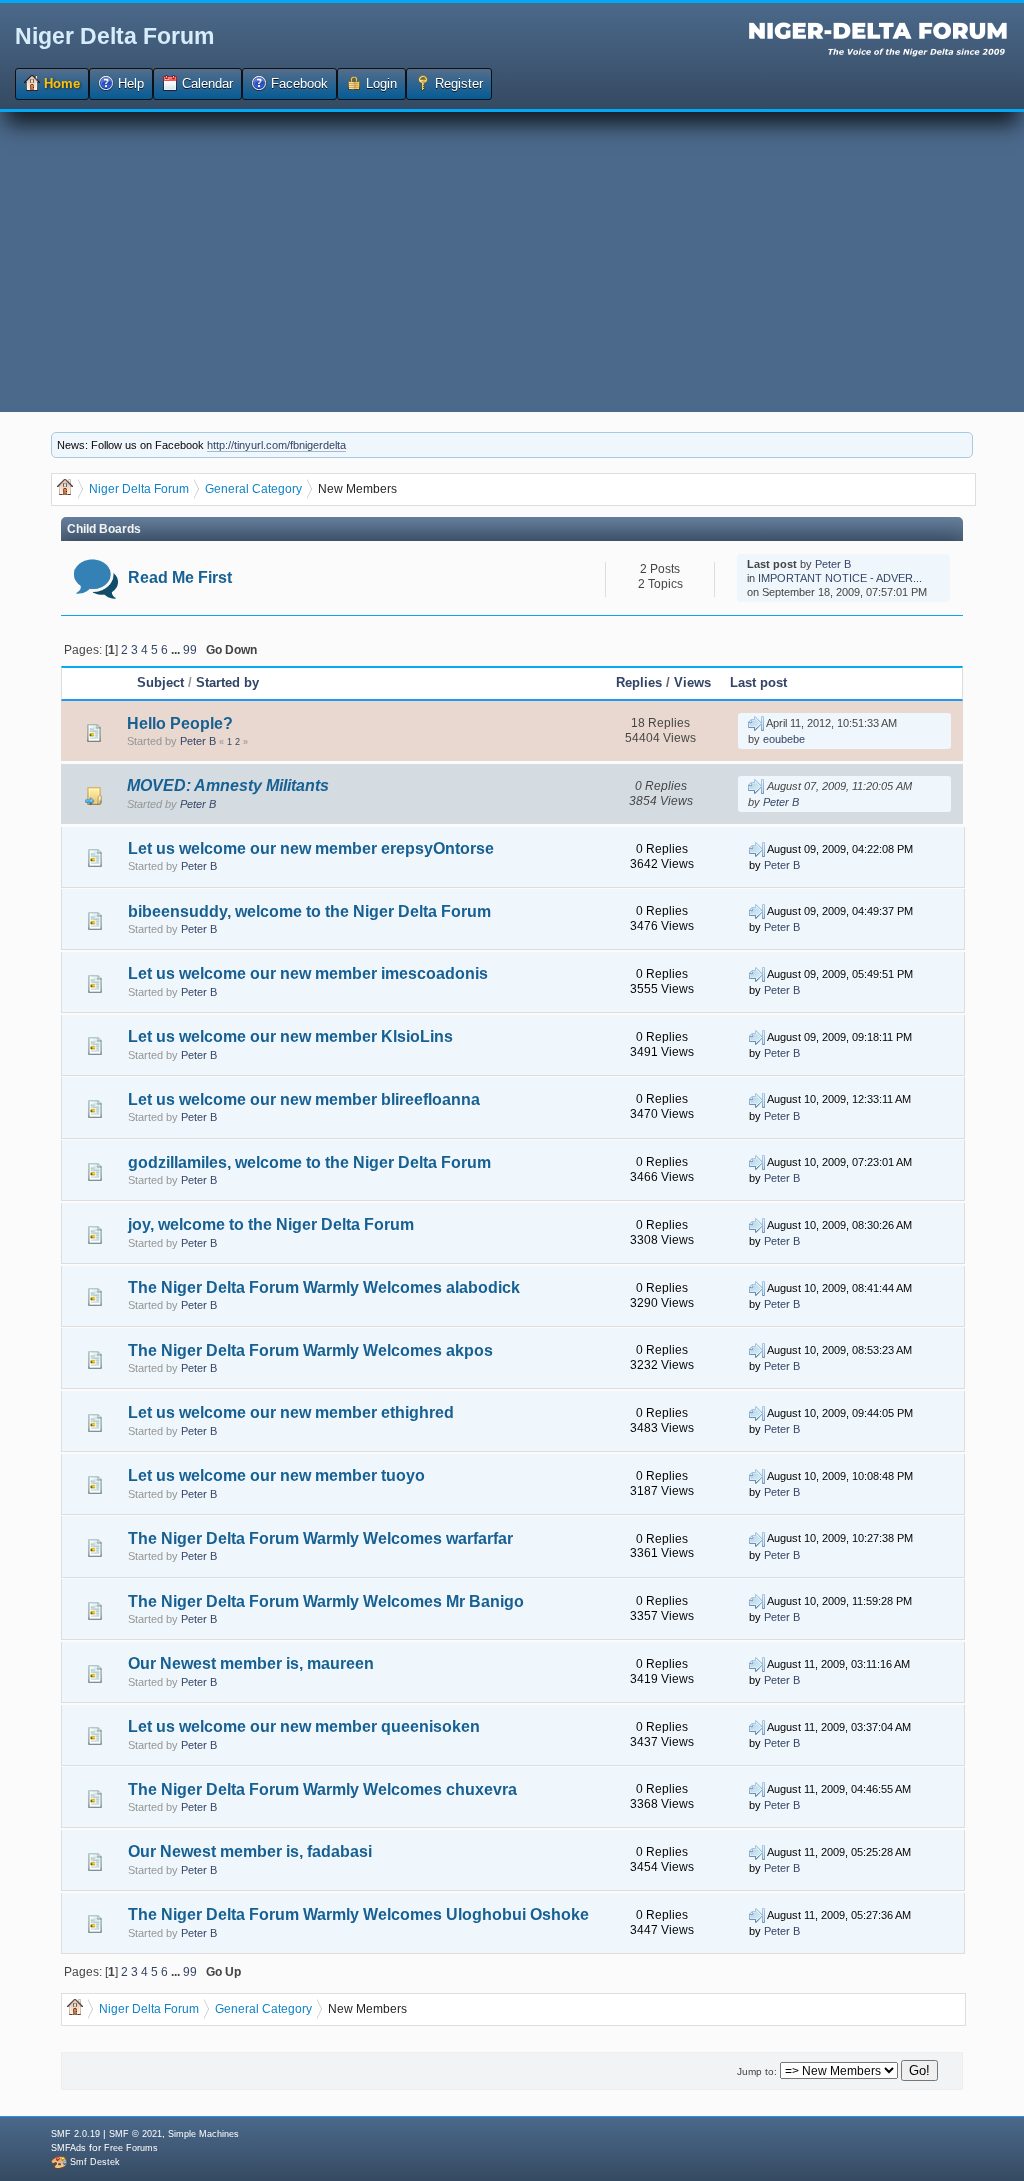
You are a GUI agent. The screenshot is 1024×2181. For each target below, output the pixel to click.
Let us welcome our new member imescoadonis (308, 973)
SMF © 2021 (135, 2134)
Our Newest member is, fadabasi (250, 1851)
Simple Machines (203, 2134)
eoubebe (784, 739)
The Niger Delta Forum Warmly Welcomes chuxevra (322, 1789)
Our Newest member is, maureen (251, 1663)
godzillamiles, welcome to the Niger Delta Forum (309, 1162)
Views (692, 682)
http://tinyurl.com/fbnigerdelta (276, 445)
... (177, 649)
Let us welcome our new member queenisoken (304, 1726)
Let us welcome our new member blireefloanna (304, 1099)
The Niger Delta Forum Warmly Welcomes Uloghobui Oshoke (358, 1914)
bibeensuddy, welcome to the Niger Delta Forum (309, 911)
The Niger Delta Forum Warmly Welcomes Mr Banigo (326, 1601)
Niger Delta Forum (114, 36)
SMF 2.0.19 (75, 2134)
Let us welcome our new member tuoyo (276, 1475)
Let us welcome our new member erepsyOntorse (311, 848)
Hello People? (180, 723)
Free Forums (131, 2148)
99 (190, 649)
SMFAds (68, 2148)
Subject (160, 682)
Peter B (833, 564)
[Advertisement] (512, 262)
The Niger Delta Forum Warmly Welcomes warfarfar (320, 1538)
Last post (758, 682)
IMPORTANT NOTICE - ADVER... (840, 578)
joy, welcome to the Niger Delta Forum (271, 1224)
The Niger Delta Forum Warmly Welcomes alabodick (324, 1287)
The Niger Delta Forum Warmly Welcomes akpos (310, 1350)
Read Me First (180, 577)
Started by (227, 682)
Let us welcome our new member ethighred (291, 1412)
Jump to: (757, 2071)
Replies (639, 682)
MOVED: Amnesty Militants (228, 785)
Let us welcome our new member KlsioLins (290, 1036)
